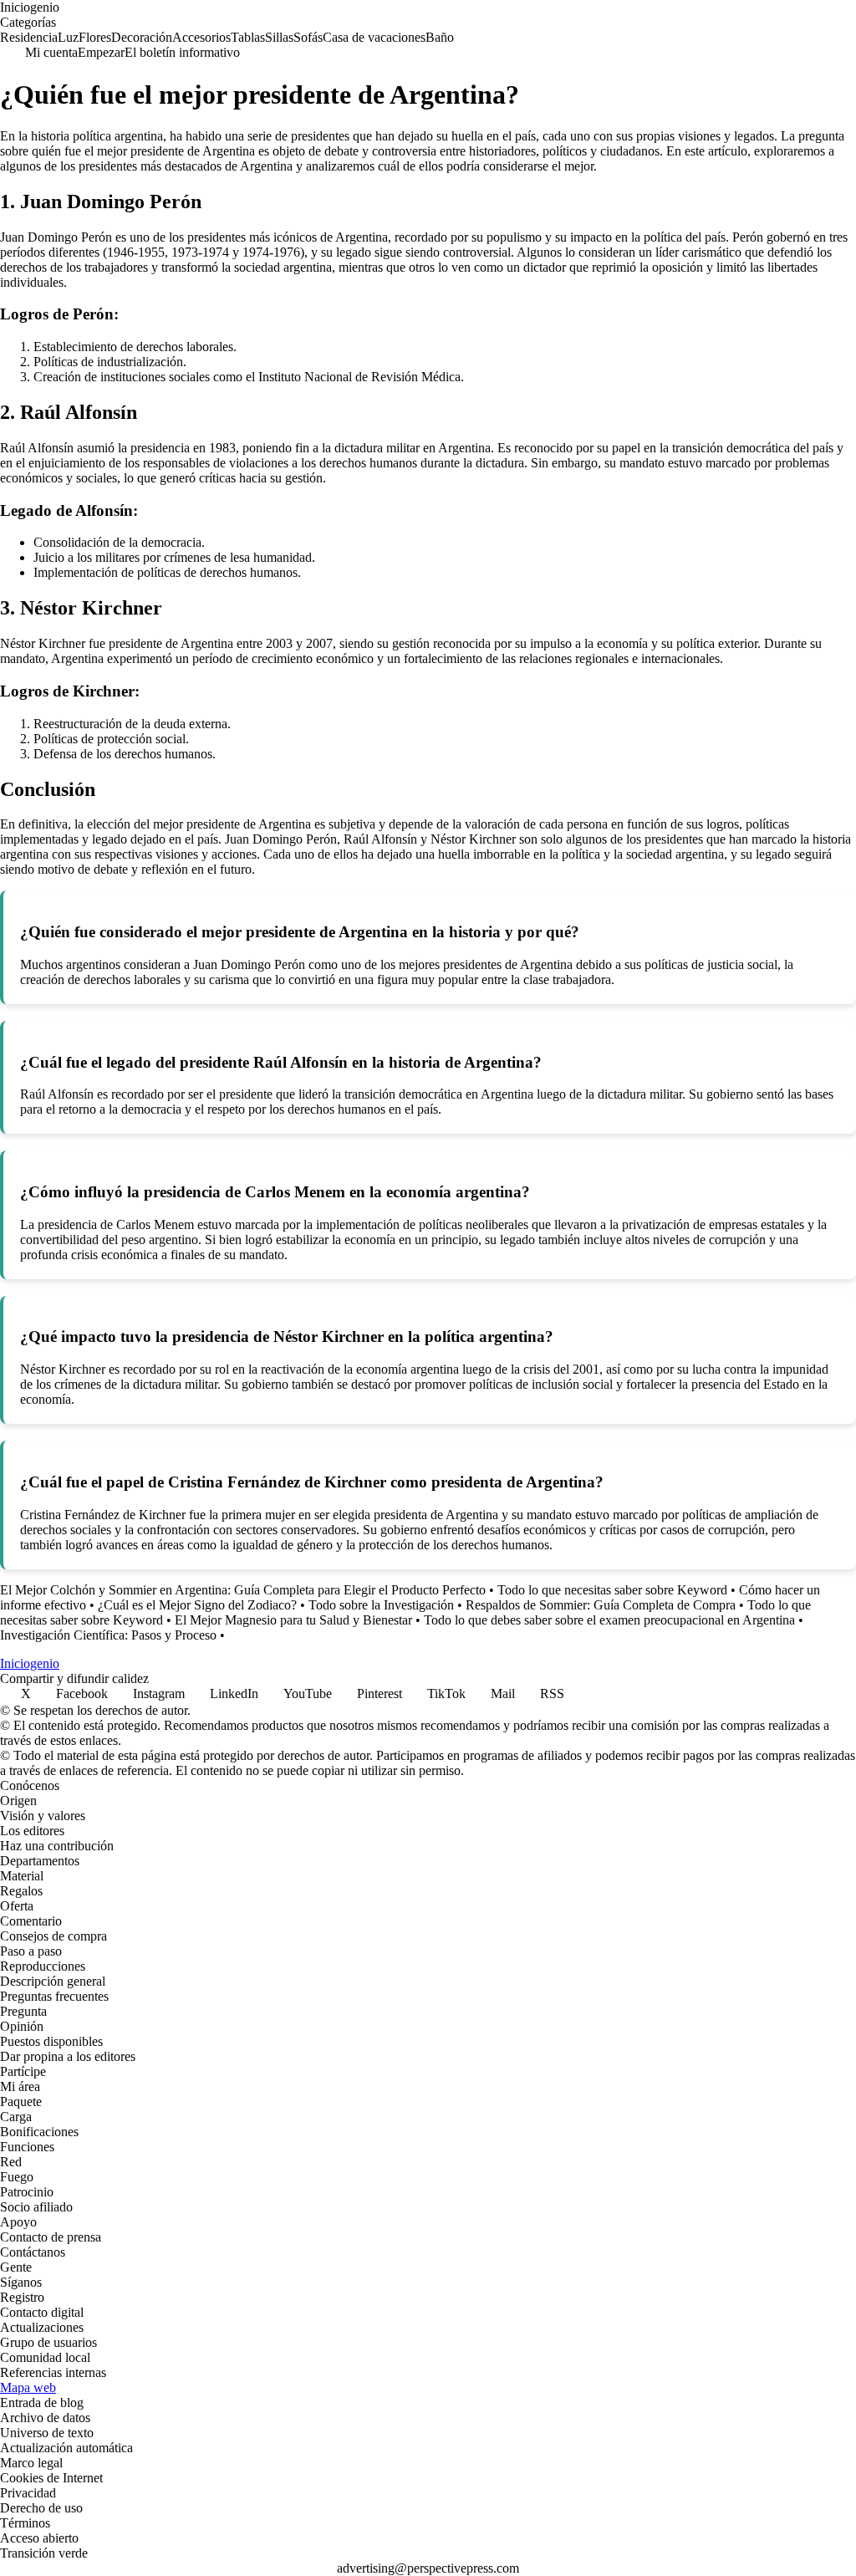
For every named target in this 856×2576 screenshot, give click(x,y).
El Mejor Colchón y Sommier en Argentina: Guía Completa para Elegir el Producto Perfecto (243, 1590)
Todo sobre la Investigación (381, 1605)
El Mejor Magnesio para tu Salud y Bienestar (293, 1620)
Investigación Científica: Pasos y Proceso (108, 1635)
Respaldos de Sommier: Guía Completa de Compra (601, 1605)
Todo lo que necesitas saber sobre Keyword (612, 1590)
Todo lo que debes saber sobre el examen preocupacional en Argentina (609, 1620)
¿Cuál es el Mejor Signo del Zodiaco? (197, 1605)
